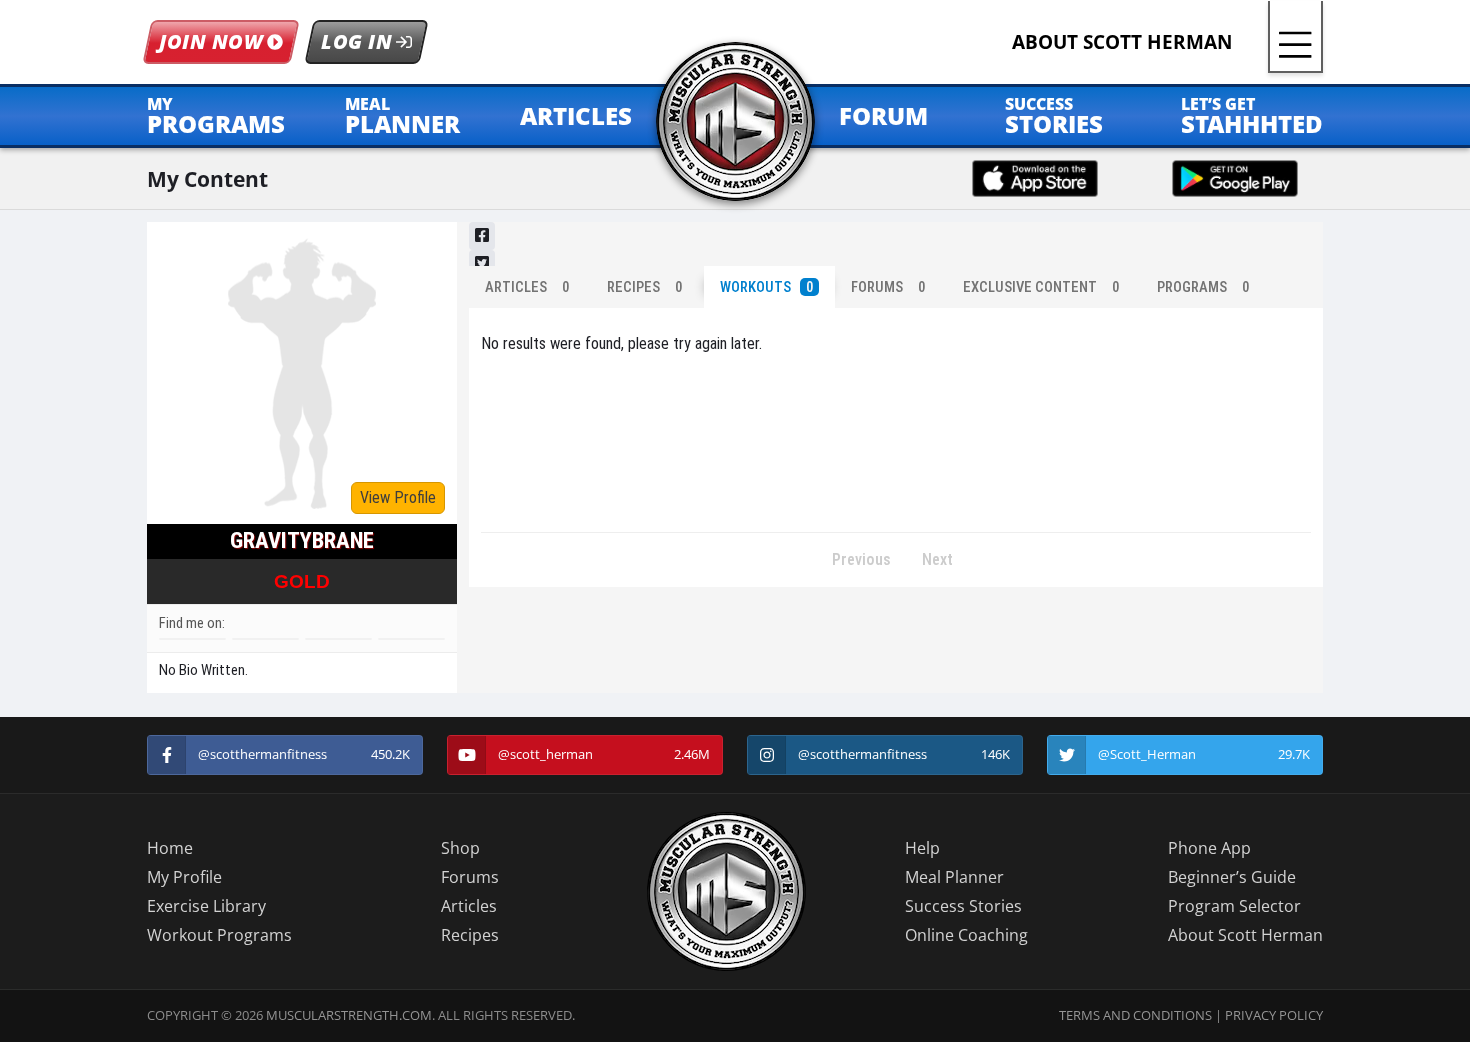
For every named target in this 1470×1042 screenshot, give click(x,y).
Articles (469, 906)
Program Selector (1234, 906)
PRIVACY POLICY (1274, 1015)
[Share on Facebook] (482, 236)
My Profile (184, 877)
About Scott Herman (1245, 935)
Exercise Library (206, 906)
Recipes (470, 935)
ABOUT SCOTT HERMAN (1122, 41)
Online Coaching (966, 935)
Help (922, 848)
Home (170, 848)
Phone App (1209, 848)
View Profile (398, 497)
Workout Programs (219, 935)
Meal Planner (954, 877)
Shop (460, 848)
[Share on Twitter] (482, 264)
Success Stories (963, 906)
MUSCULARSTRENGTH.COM (349, 1015)
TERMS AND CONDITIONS (1135, 1015)
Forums (470, 877)
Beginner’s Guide (1232, 877)
